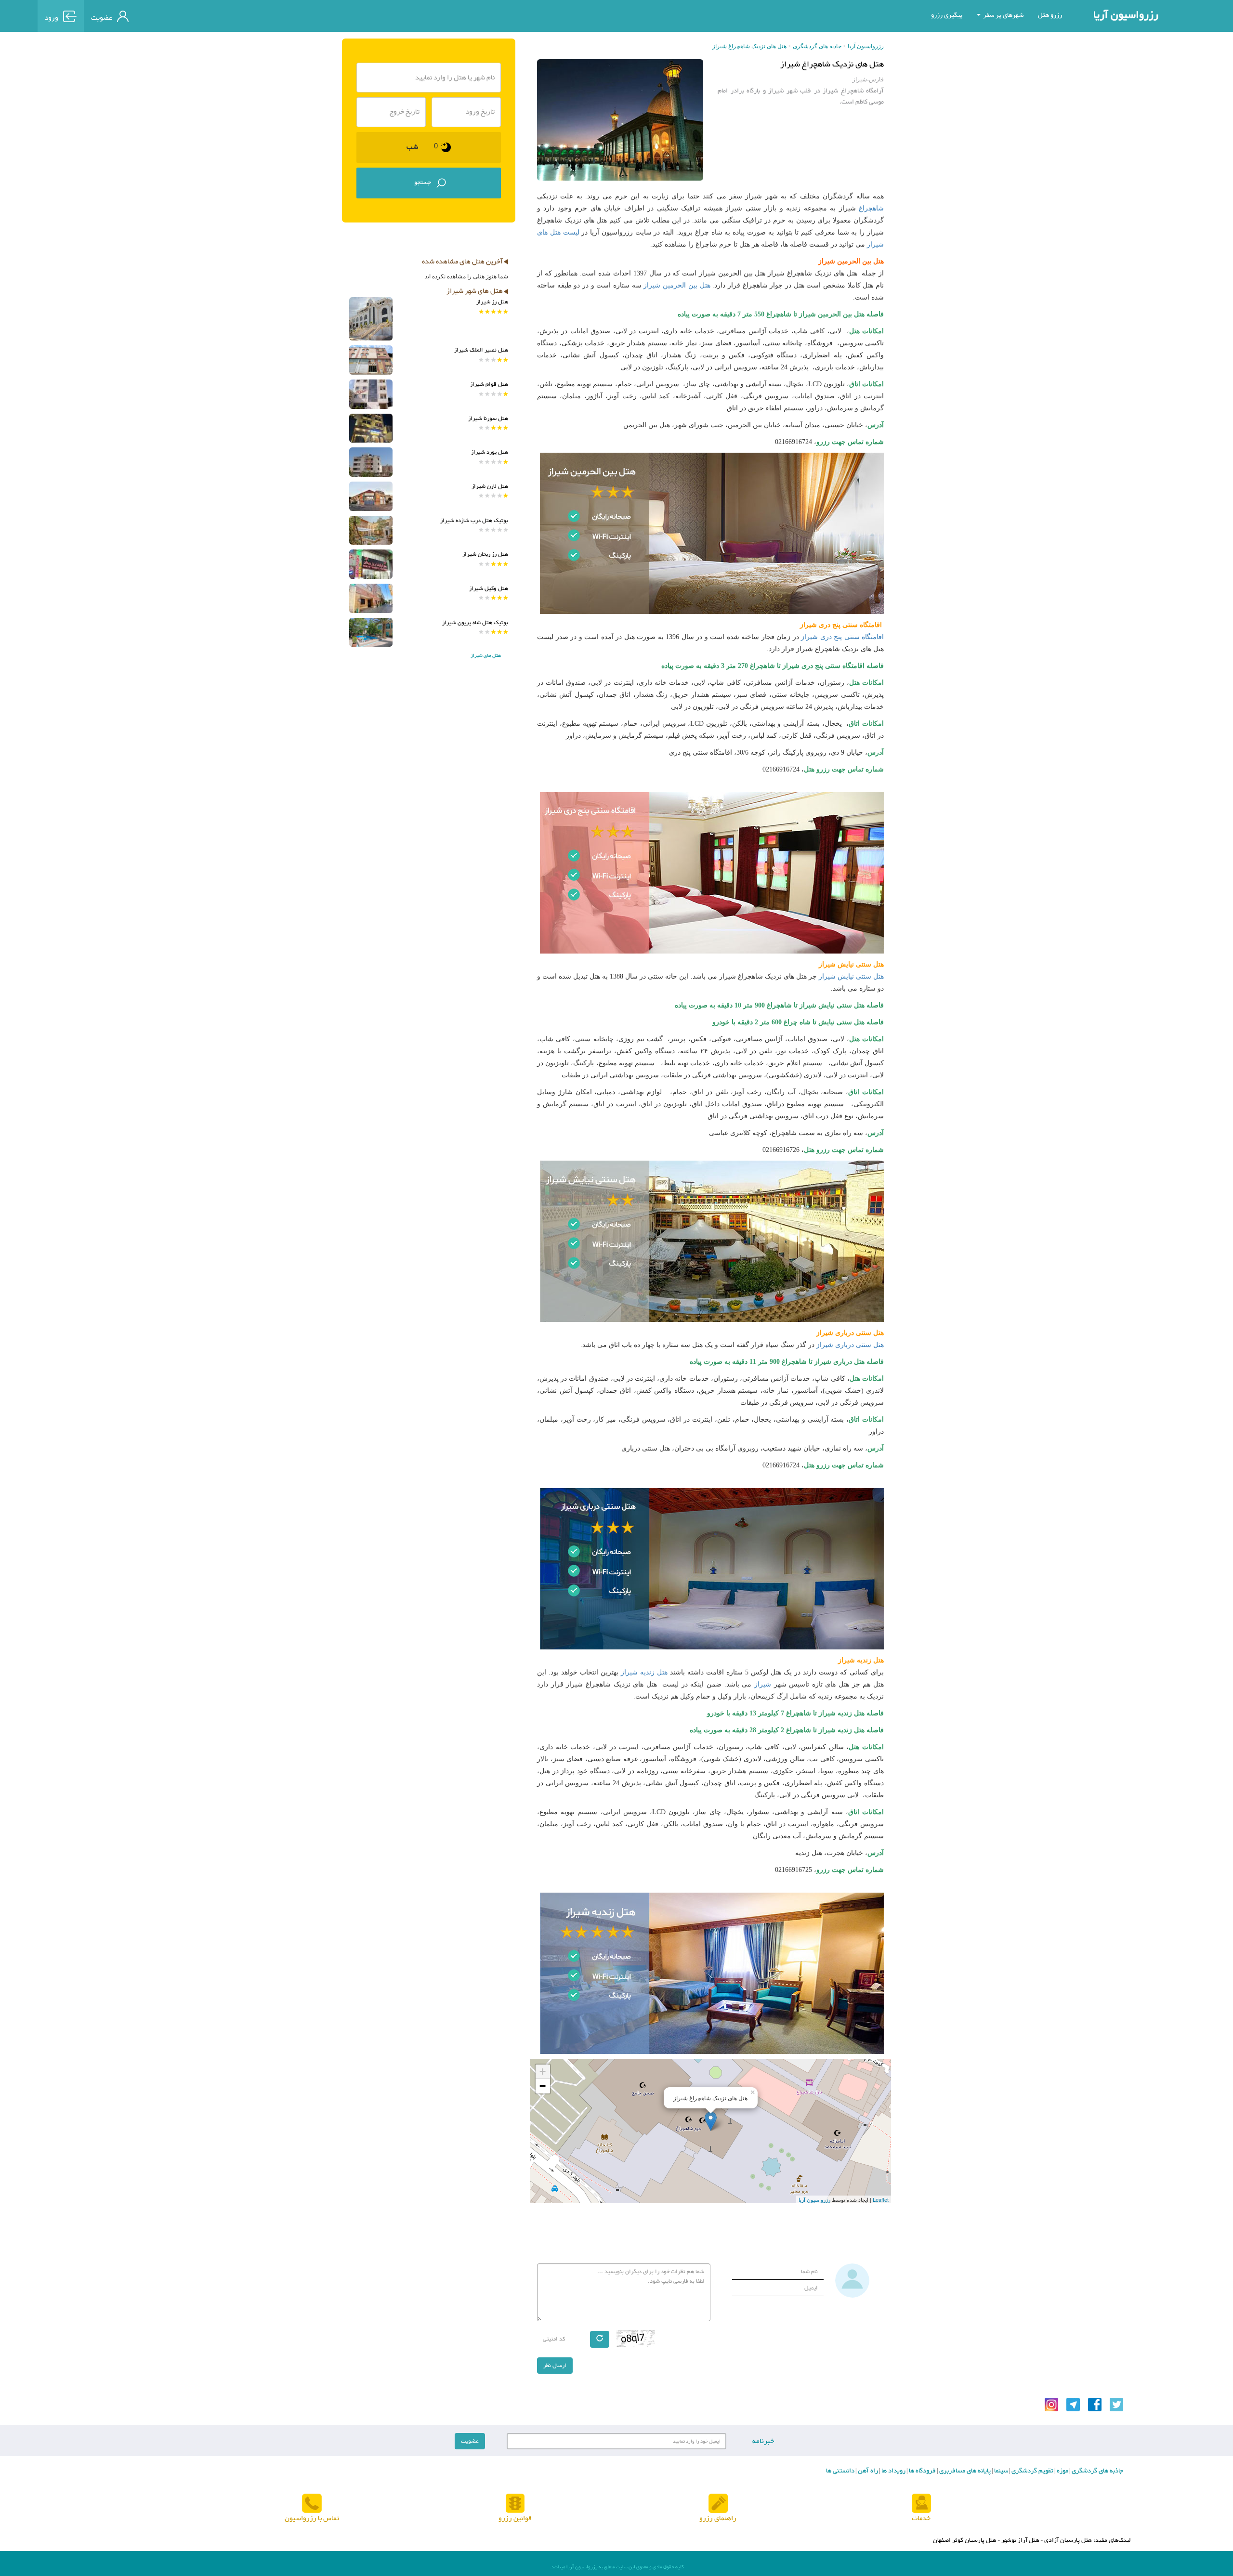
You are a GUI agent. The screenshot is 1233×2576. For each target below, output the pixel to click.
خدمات (921, 2518)
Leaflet (881, 2199)
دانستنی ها (840, 2471)
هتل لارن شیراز (490, 486)
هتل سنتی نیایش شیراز (851, 976)
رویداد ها (893, 2471)
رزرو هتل (1050, 15)
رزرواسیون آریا (1126, 15)
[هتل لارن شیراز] (371, 496)
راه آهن (867, 2471)
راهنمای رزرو (718, 2518)
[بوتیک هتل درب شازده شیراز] (371, 530)
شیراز (763, 1684)
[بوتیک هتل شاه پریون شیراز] (371, 633)
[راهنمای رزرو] (718, 2504)
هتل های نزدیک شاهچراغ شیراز (749, 46)
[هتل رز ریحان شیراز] (371, 564)
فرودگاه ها (922, 2471)
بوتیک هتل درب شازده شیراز (474, 521)
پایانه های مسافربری (964, 2471)
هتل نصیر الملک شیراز (481, 350)
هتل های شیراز (486, 656)
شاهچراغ (871, 208)
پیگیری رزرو (947, 15)
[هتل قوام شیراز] (371, 394)
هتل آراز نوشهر (1020, 2540)
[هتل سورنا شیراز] (371, 428)
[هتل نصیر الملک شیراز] (371, 360)
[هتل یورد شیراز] (371, 462)
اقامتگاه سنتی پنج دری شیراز (842, 637)
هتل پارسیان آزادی (1068, 2540)
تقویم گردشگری (1032, 2471)
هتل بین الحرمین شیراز (677, 285)
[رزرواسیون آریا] (180, 15)
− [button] (543, 2086)
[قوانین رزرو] (515, 2504)
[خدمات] (921, 2504)
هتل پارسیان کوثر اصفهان (965, 2540)
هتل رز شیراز (492, 302)
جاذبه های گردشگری (817, 46)
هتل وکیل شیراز (489, 588)
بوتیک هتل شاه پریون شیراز (475, 623)
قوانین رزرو (515, 2518)
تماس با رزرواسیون (312, 2518)
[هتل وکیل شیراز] (371, 598)
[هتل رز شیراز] (371, 319)
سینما (1000, 2471)
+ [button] (543, 2072)
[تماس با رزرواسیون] (312, 2504)
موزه (1062, 2471)
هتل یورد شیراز (490, 452)
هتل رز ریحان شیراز (485, 554)
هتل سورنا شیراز (488, 418)
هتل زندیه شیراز (644, 1672)
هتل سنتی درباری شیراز (850, 1345)
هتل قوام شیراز (489, 384)
